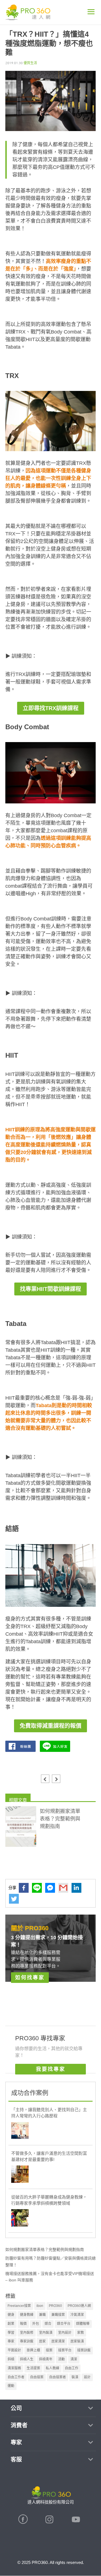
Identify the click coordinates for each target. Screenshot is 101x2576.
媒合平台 (64, 2324)
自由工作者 (16, 2377)
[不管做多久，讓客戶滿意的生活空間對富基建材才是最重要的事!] (20, 2175)
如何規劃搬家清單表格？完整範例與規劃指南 (45, 2249)
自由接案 (37, 2377)
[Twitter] (14, 1899)
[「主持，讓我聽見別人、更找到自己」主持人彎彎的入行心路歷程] (20, 2131)
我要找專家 (51, 2069)
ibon (40, 2306)
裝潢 (75, 2377)
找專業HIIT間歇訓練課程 (50, 1289)
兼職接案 (58, 2315)
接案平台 (65, 2350)
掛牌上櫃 (33, 2350)
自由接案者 (58, 2377)
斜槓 (11, 2359)
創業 (11, 2324)
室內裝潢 (46, 2333)
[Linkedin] (76, 1888)
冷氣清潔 (77, 2315)
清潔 (74, 2359)
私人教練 (52, 2368)
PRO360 (55, 2306)
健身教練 (27, 2315)
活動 (61, 2359)
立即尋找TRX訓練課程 (51, 708)
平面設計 (14, 2350)
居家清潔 (58, 2341)
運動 (11, 2386)
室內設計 (65, 2333)
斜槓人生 (27, 2359)
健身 (11, 2315)
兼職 (42, 2315)
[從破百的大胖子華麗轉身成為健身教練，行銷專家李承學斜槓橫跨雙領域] (20, 2219)
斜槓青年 (46, 2359)
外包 (36, 2324)
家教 (81, 2333)
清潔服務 (14, 2368)
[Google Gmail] (63, 1888)
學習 (11, 2333)
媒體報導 (83, 2324)
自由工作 (72, 2368)
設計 (87, 2377)
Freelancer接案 (19, 2306)
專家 (11, 2341)
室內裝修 (27, 2333)
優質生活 (30, 63)
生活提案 (33, 2368)
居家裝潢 (77, 2341)
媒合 (48, 2324)
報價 (23, 2324)
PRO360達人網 (79, 2306)
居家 (42, 2341)
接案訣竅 (84, 2350)
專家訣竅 (27, 2341)
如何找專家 (30, 1978)
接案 (49, 2350)
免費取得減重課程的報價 (50, 1726)
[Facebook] (24, 1888)
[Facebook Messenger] (50, 1888)
